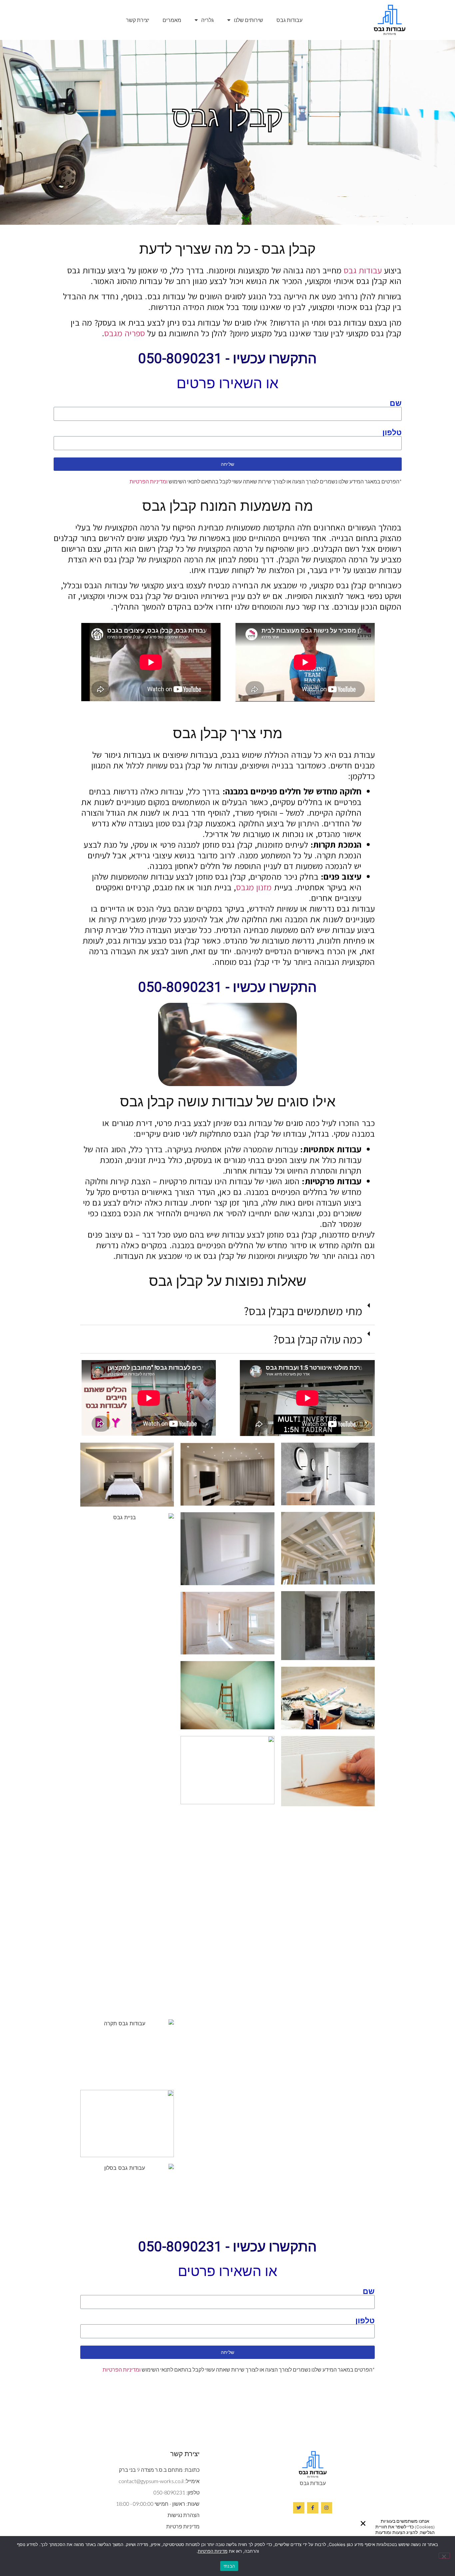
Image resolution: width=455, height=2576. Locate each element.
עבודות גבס (289, 20)
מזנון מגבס (254, 887)
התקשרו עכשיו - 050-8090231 (227, 358)
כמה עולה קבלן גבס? (318, 1339)
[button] (363, 2523)
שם (396, 403)
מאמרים (172, 20)
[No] (444, 2556)
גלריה (208, 20)
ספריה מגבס (125, 333)
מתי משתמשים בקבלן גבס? (303, 1311)
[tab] (227, 1311)
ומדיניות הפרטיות (149, 481)
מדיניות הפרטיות (213, 2551)
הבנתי (229, 2566)
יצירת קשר (138, 20)
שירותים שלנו (248, 20)
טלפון (392, 432)
